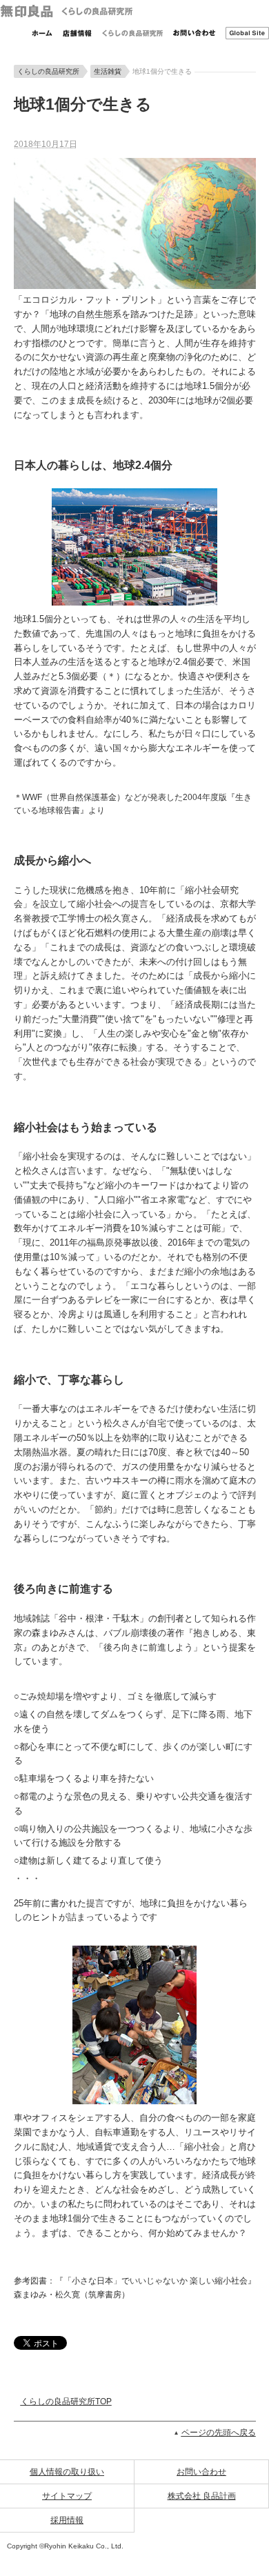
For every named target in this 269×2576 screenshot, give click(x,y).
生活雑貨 (108, 71)
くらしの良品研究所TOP (66, 2402)
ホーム (42, 33)
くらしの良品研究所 (132, 33)
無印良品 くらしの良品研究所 (66, 11)
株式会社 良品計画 (202, 2496)
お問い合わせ (194, 33)
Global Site (247, 33)
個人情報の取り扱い (67, 2472)
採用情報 (67, 2520)
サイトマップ (67, 2496)
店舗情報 (77, 33)
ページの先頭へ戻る (219, 2433)
